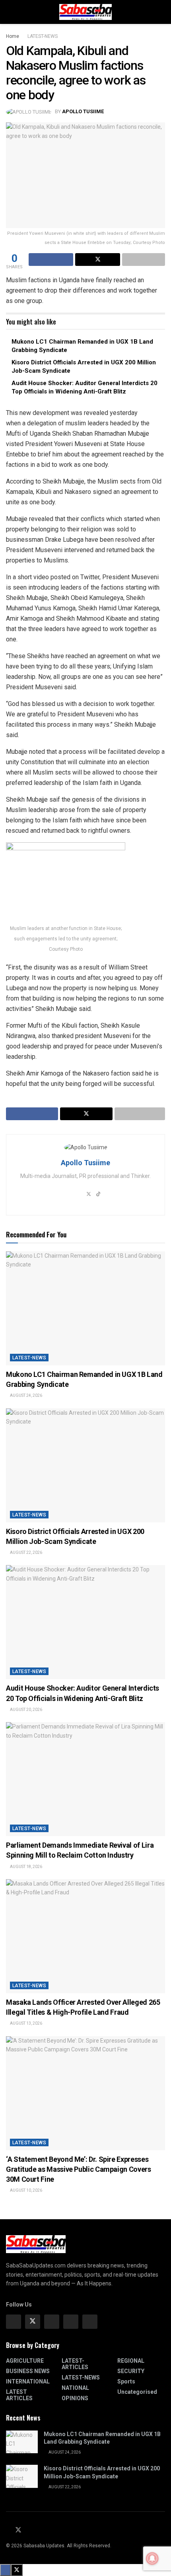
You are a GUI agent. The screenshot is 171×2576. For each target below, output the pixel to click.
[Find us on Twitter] (33, 2322)
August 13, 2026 (26, 2023)
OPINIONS (75, 2398)
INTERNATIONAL (28, 2381)
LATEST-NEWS (43, 36)
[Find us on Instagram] (52, 2322)
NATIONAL (75, 2388)
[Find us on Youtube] (28, 2531)
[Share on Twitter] (97, 260)
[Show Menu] (9, 12)
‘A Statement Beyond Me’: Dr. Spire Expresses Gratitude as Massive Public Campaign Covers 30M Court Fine (79, 2169)
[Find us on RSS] (37, 2531)
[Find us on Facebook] (14, 2322)
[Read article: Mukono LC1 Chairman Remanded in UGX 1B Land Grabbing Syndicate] (85, 1308)
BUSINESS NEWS (28, 2371)
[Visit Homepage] (85, 12)
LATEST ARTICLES (19, 2395)
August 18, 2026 (26, 1867)
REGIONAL (131, 2361)
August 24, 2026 (26, 1395)
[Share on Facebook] (51, 260)
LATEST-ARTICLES (75, 2364)
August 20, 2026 (26, 1710)
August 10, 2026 (26, 2190)
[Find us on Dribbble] (90, 2322)
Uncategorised (137, 2392)
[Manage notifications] (152, 2558)
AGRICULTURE (25, 2361)
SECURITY (131, 2371)
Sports (126, 2381)
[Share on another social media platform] (144, 260)
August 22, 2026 (26, 1552)
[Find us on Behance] (71, 2322)
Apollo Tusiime (83, 111)
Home (13, 36)
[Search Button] (162, 12)
